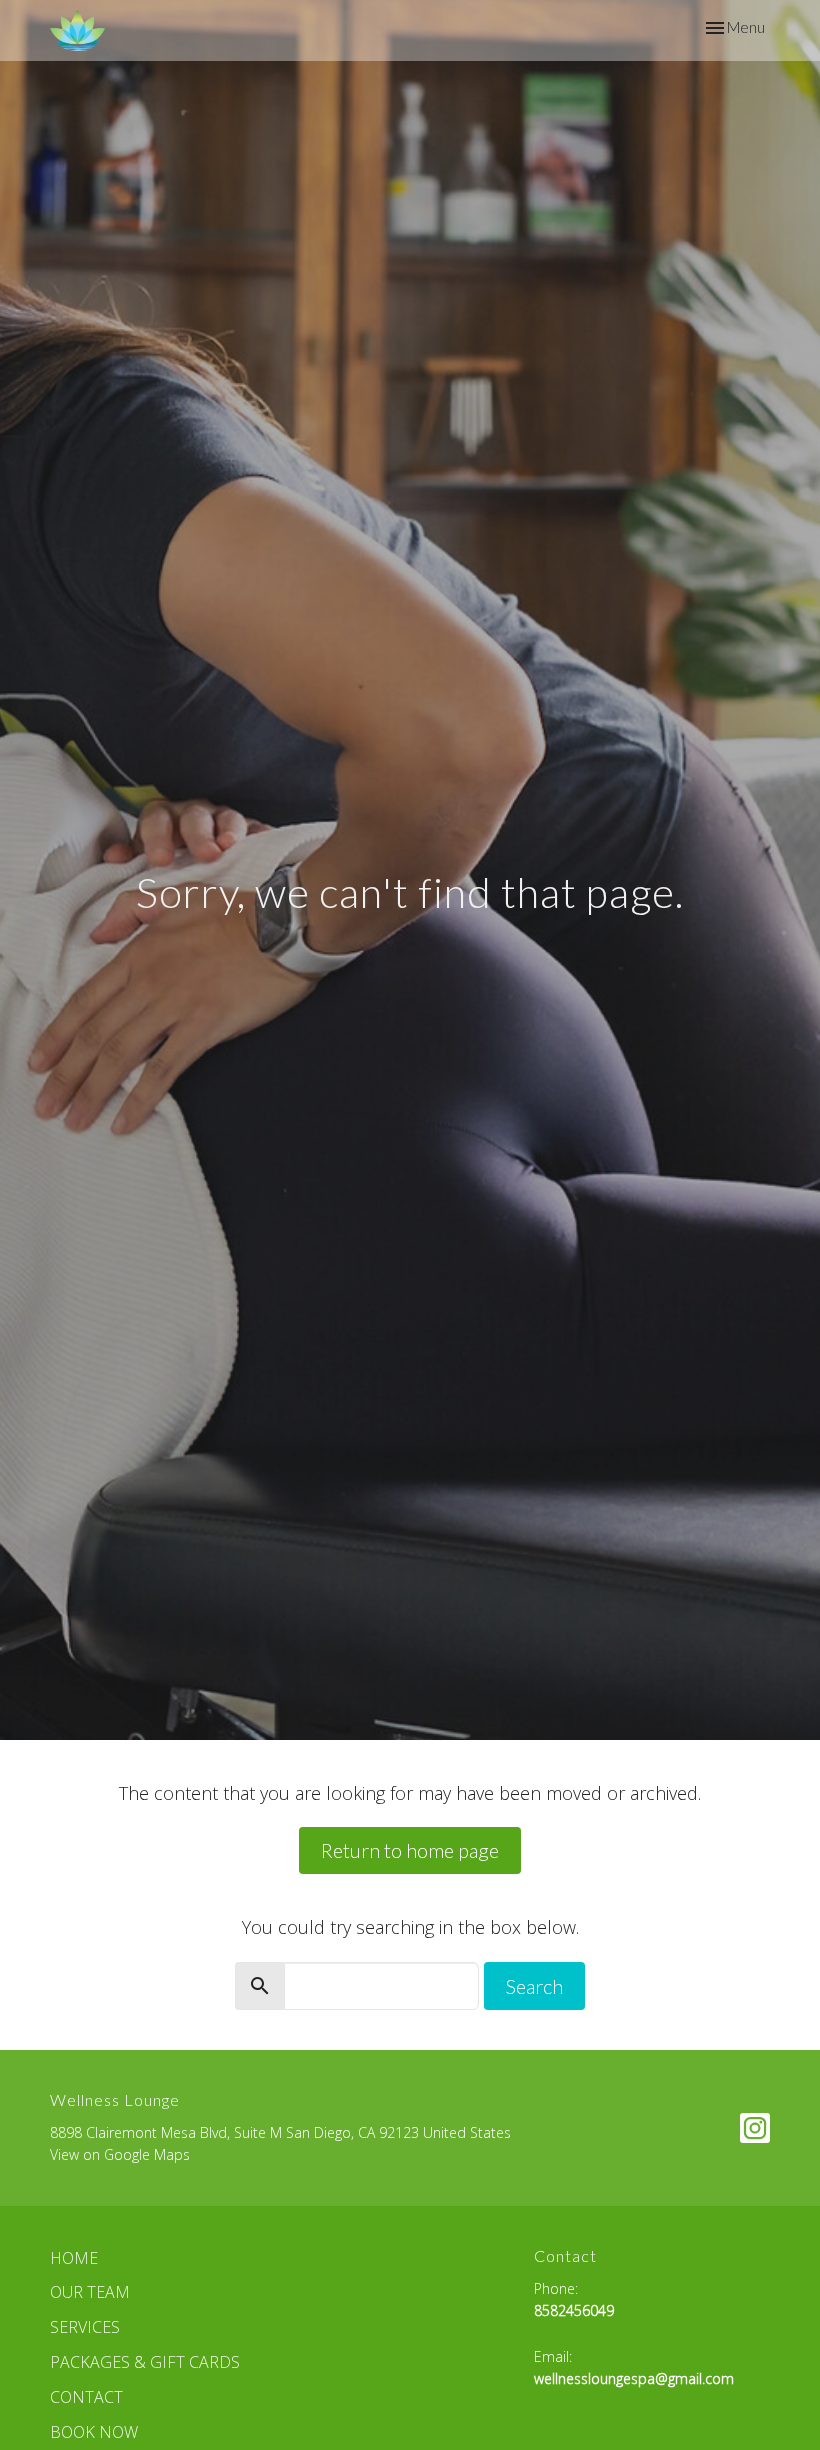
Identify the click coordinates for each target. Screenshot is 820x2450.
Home (74, 2258)
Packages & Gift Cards (145, 2362)
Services (85, 2327)
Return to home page (410, 1850)
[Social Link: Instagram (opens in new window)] (755, 2128)
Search (534, 1986)
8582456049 (574, 2310)
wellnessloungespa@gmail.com (634, 2378)
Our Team (90, 2292)
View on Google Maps (120, 2154)
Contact (86, 2397)
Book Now (94, 2432)
